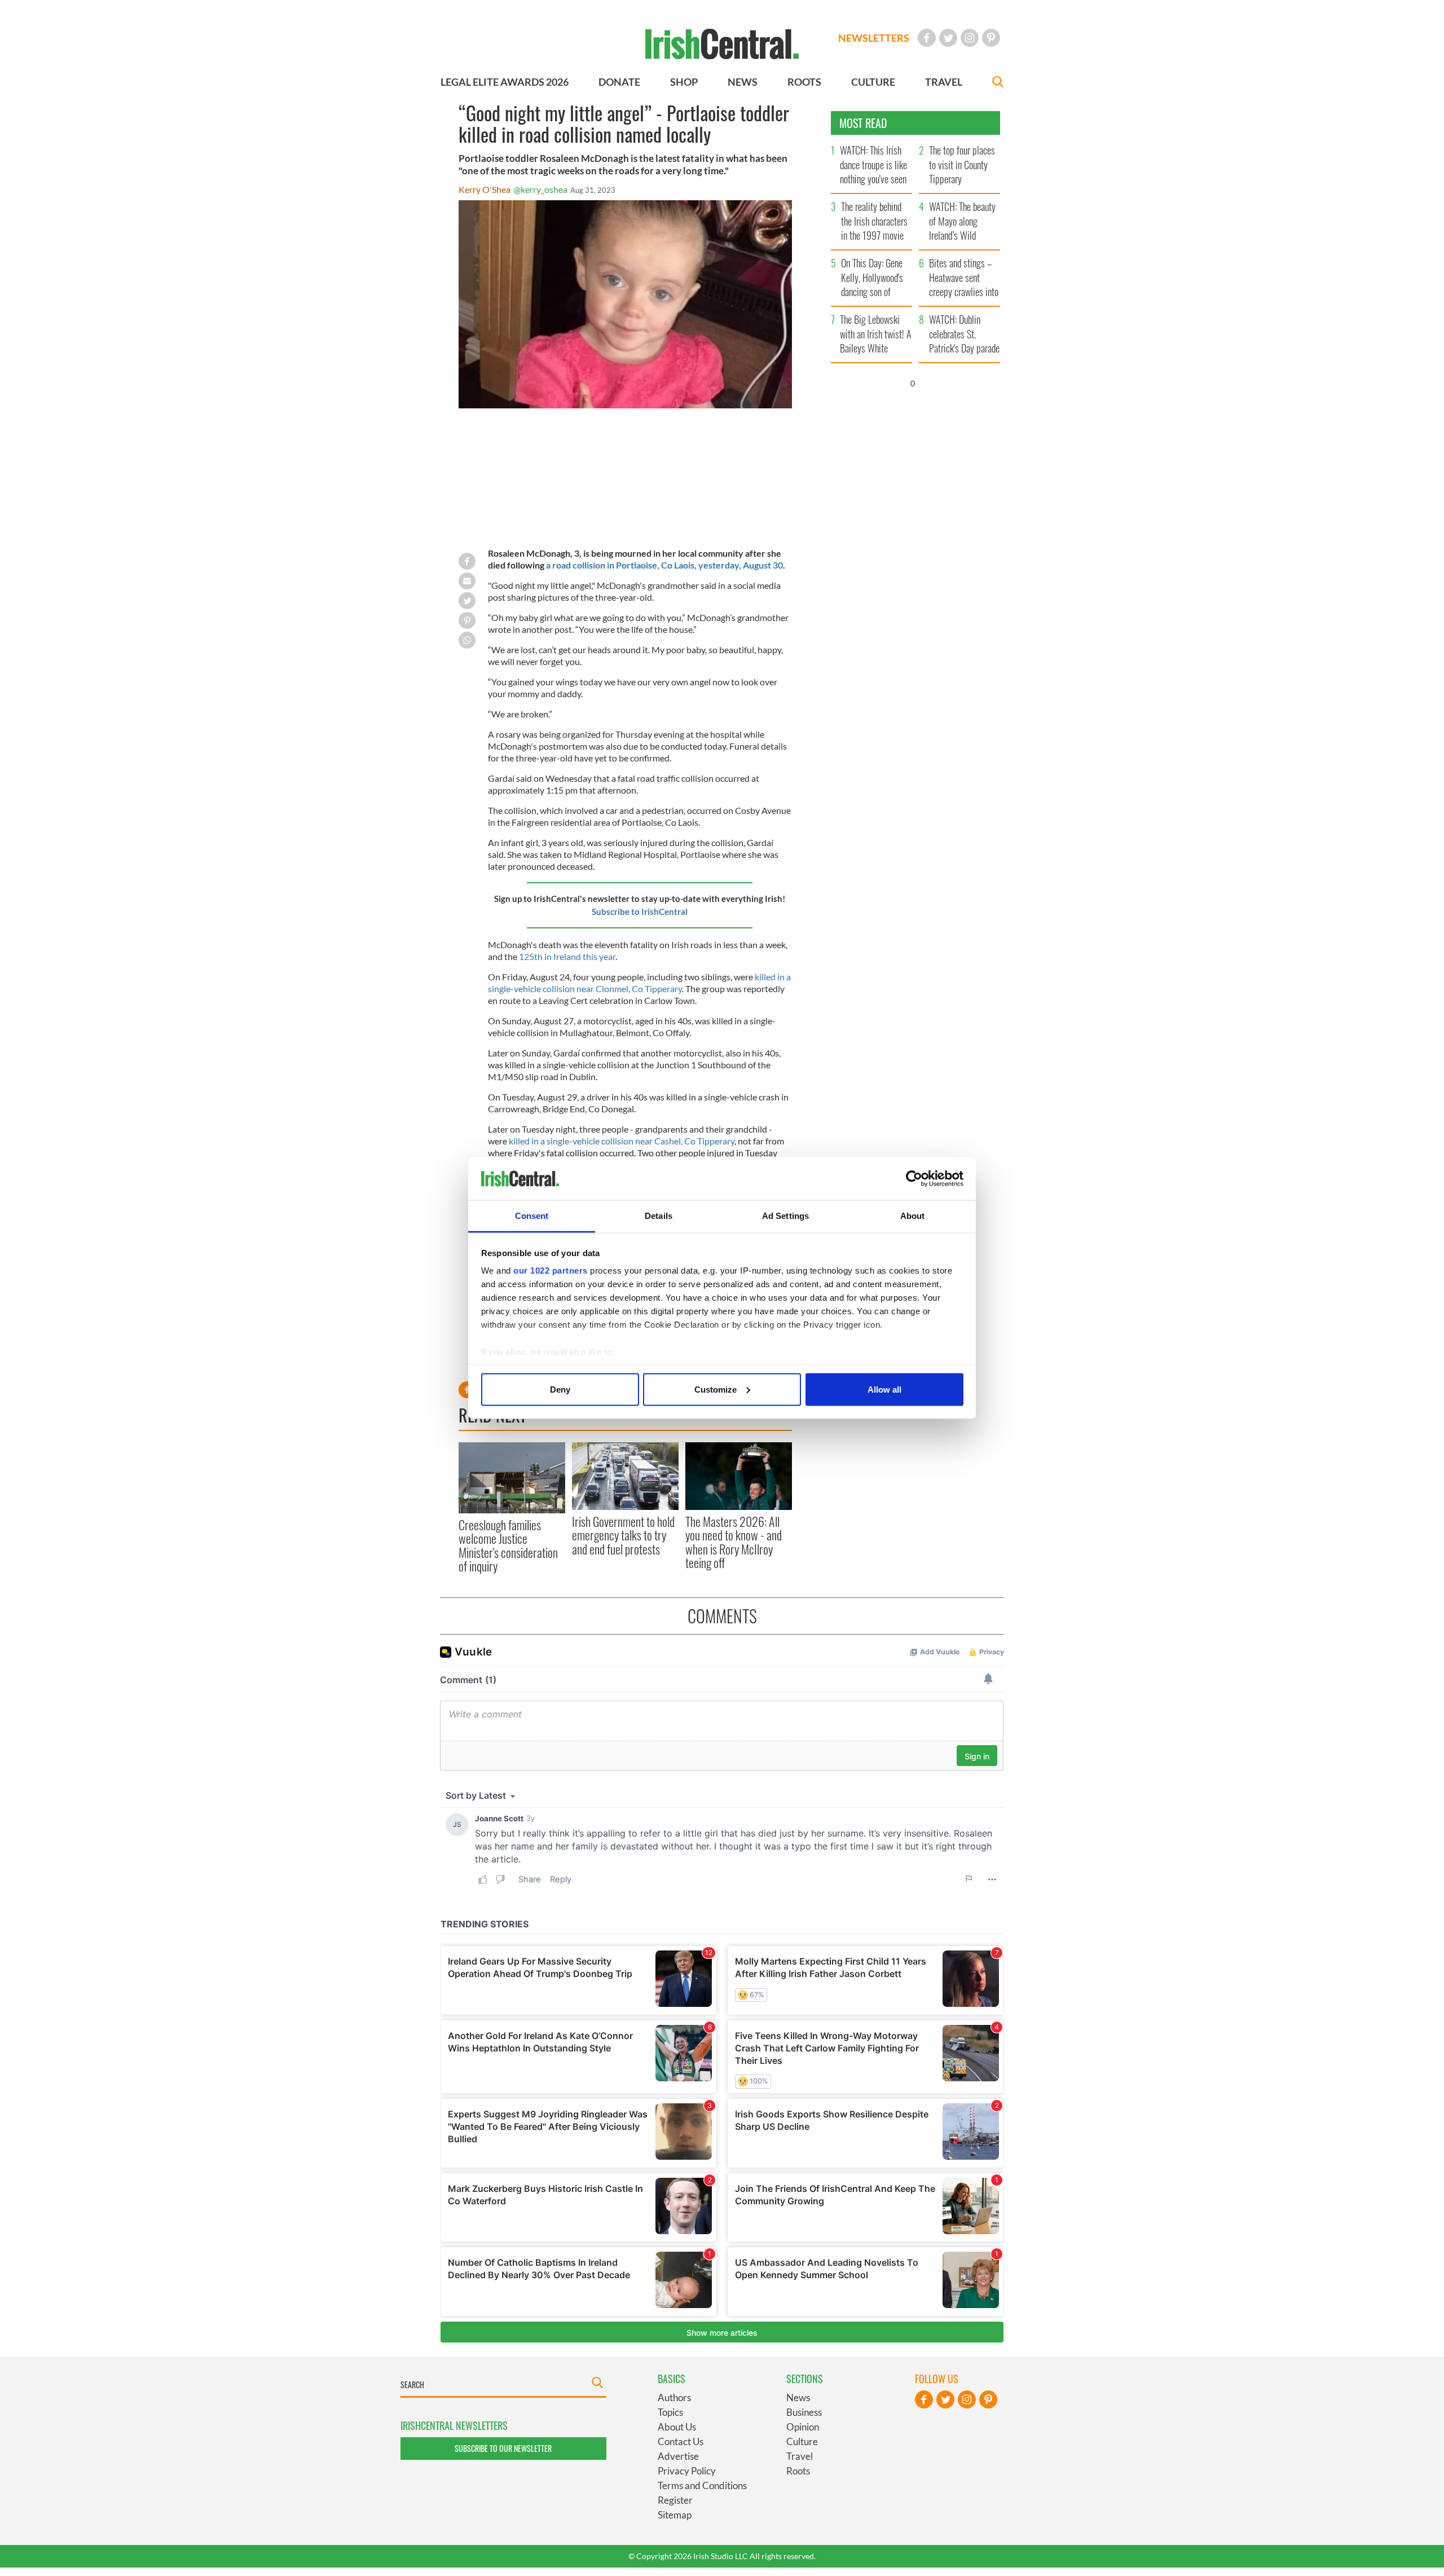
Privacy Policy (687, 2471)
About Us (677, 2427)
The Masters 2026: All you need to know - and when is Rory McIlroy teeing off (734, 1542)
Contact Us (681, 2441)
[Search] (998, 83)
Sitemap (675, 2515)
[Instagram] (970, 38)
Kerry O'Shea (485, 189)
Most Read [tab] (863, 123)
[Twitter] (948, 38)
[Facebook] (927, 38)
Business (804, 2412)
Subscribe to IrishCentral (640, 911)
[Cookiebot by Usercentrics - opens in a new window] (914, 1179)
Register (675, 2500)
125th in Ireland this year (567, 956)
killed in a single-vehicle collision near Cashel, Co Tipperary (622, 1141)
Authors (674, 2397)
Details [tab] (659, 1216)
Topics (670, 2412)
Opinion (803, 2427)
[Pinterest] (991, 38)
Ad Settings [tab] (785, 1216)
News (798, 2397)
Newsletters (874, 38)
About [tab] (913, 1216)
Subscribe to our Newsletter (503, 2448)
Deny (560, 1389)
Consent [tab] (532, 1216)
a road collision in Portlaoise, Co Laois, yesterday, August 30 (664, 565)
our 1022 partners (551, 1271)
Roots (798, 2471)
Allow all (884, 1389)
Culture (802, 2441)
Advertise (678, 2456)
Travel (800, 2456)
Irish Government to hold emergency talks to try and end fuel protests (623, 1535)
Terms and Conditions (702, 2485)
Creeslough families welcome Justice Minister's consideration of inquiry (508, 1545)
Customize (716, 1389)
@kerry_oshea (540, 189)
